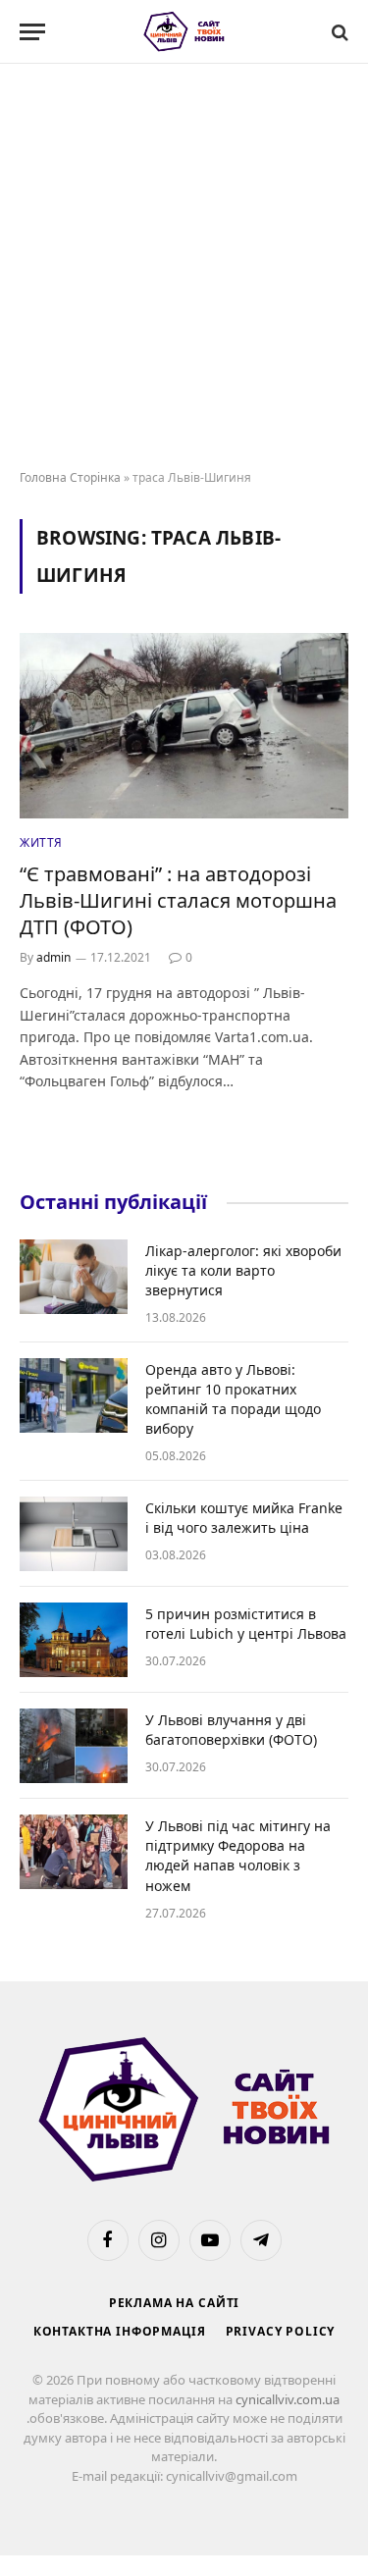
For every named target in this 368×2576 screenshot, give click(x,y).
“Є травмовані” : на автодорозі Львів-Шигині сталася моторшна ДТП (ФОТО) (178, 900)
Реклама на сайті (174, 2303)
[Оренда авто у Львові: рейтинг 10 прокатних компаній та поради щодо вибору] (74, 1395)
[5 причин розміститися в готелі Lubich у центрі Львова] (74, 1640)
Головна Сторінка (70, 477)
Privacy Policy (281, 2331)
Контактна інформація (120, 2331)
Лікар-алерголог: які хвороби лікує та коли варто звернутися (243, 1270)
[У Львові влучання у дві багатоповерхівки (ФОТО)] (74, 1746)
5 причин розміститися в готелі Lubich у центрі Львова (246, 1624)
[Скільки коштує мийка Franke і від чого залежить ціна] (74, 1534)
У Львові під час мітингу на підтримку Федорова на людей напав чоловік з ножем (238, 1855)
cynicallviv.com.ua (288, 2399)
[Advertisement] (184, 267)
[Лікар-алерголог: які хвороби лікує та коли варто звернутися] (74, 1277)
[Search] (338, 32)
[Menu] (32, 32)
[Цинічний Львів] (184, 32)
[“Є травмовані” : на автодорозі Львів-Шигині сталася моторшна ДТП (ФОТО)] (184, 725)
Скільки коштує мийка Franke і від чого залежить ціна (244, 1518)
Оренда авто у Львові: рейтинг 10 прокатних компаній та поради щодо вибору (233, 1399)
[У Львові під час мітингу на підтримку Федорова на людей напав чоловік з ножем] (74, 1852)
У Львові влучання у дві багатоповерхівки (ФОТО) (231, 1730)
